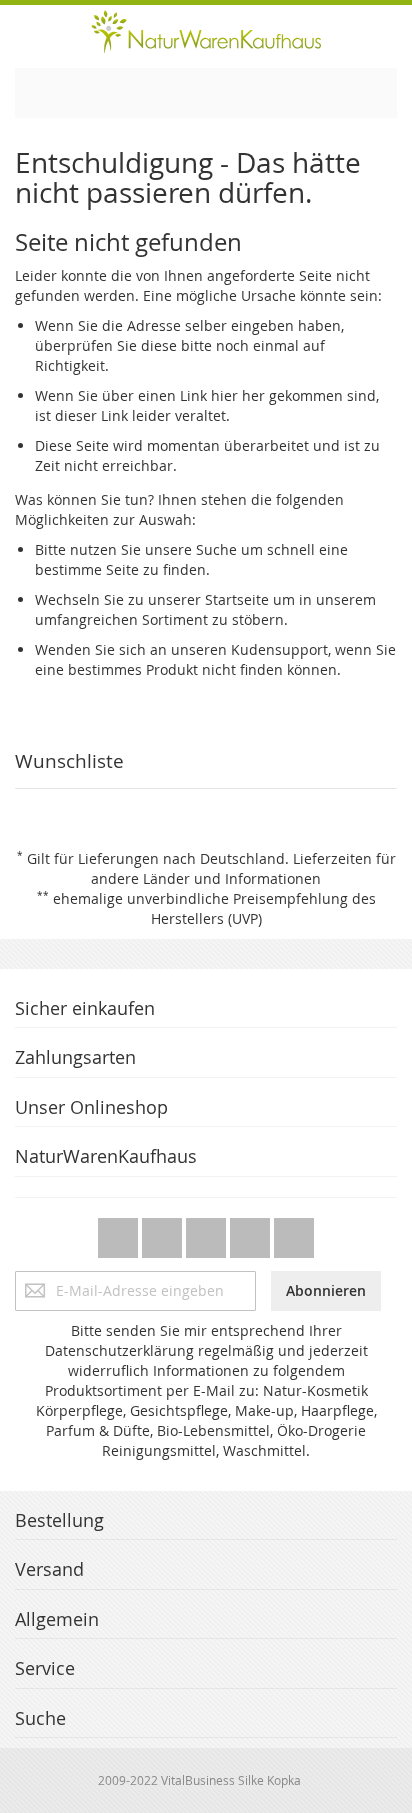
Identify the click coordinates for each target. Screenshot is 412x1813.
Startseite (237, 599)
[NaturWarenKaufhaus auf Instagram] (252, 1232)
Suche (216, 549)
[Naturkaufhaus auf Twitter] (120, 1232)
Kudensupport (279, 649)
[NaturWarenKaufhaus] (205, 31)
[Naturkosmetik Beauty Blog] (294, 1232)
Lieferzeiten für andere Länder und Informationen (243, 868)
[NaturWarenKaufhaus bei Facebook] (164, 1232)
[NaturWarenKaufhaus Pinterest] (208, 1232)
